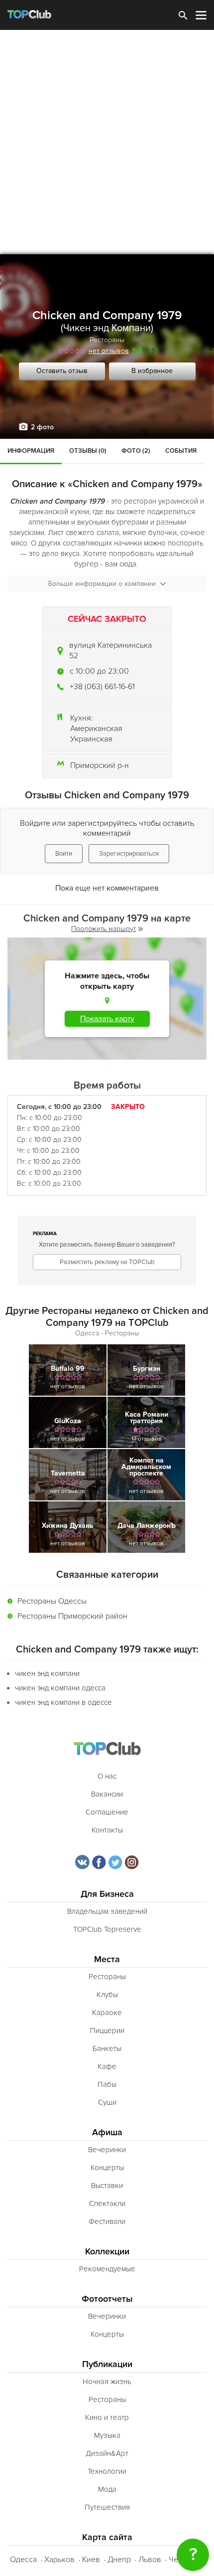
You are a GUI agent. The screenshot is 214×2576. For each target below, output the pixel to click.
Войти (64, 854)
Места (107, 1959)
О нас (107, 1776)
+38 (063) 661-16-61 (102, 687)
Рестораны (107, 340)
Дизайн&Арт (107, 2453)
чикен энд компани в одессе (63, 1702)
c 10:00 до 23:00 (99, 671)
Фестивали (107, 2221)
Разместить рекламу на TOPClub (107, 1262)
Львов (150, 2560)
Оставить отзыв (62, 371)
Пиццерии (107, 2030)
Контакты (107, 1830)
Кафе (107, 2066)
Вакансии (107, 1794)
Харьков (59, 2560)
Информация (31, 451)
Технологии (107, 2471)
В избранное (152, 371)
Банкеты (107, 2048)
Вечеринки (107, 2150)
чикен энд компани (47, 1673)
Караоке (107, 2013)
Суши (107, 2102)
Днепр (119, 2560)
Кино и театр (107, 2417)
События (181, 451)
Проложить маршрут (104, 929)
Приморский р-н (100, 765)
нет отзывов (109, 351)
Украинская (91, 739)
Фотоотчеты (107, 2299)
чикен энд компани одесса (60, 1688)
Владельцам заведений (107, 1911)
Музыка (107, 2435)
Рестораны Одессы (52, 1601)
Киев (91, 2560)
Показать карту (107, 1019)
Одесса (23, 2560)
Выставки (107, 2186)
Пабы (107, 2084)
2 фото (42, 427)
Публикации (107, 2364)
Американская (96, 729)
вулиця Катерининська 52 (110, 650)
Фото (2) (136, 451)
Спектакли (107, 2204)
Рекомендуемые (107, 2269)
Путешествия (107, 2507)
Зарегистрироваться (129, 854)
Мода (107, 2489)
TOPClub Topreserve (107, 1929)
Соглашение (107, 1812)
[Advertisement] (107, 142)
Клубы (107, 1995)
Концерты (107, 2168)
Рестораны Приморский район (72, 1616)
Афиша (107, 2132)
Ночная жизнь (107, 2382)
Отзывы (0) (88, 451)
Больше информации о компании (102, 584)
